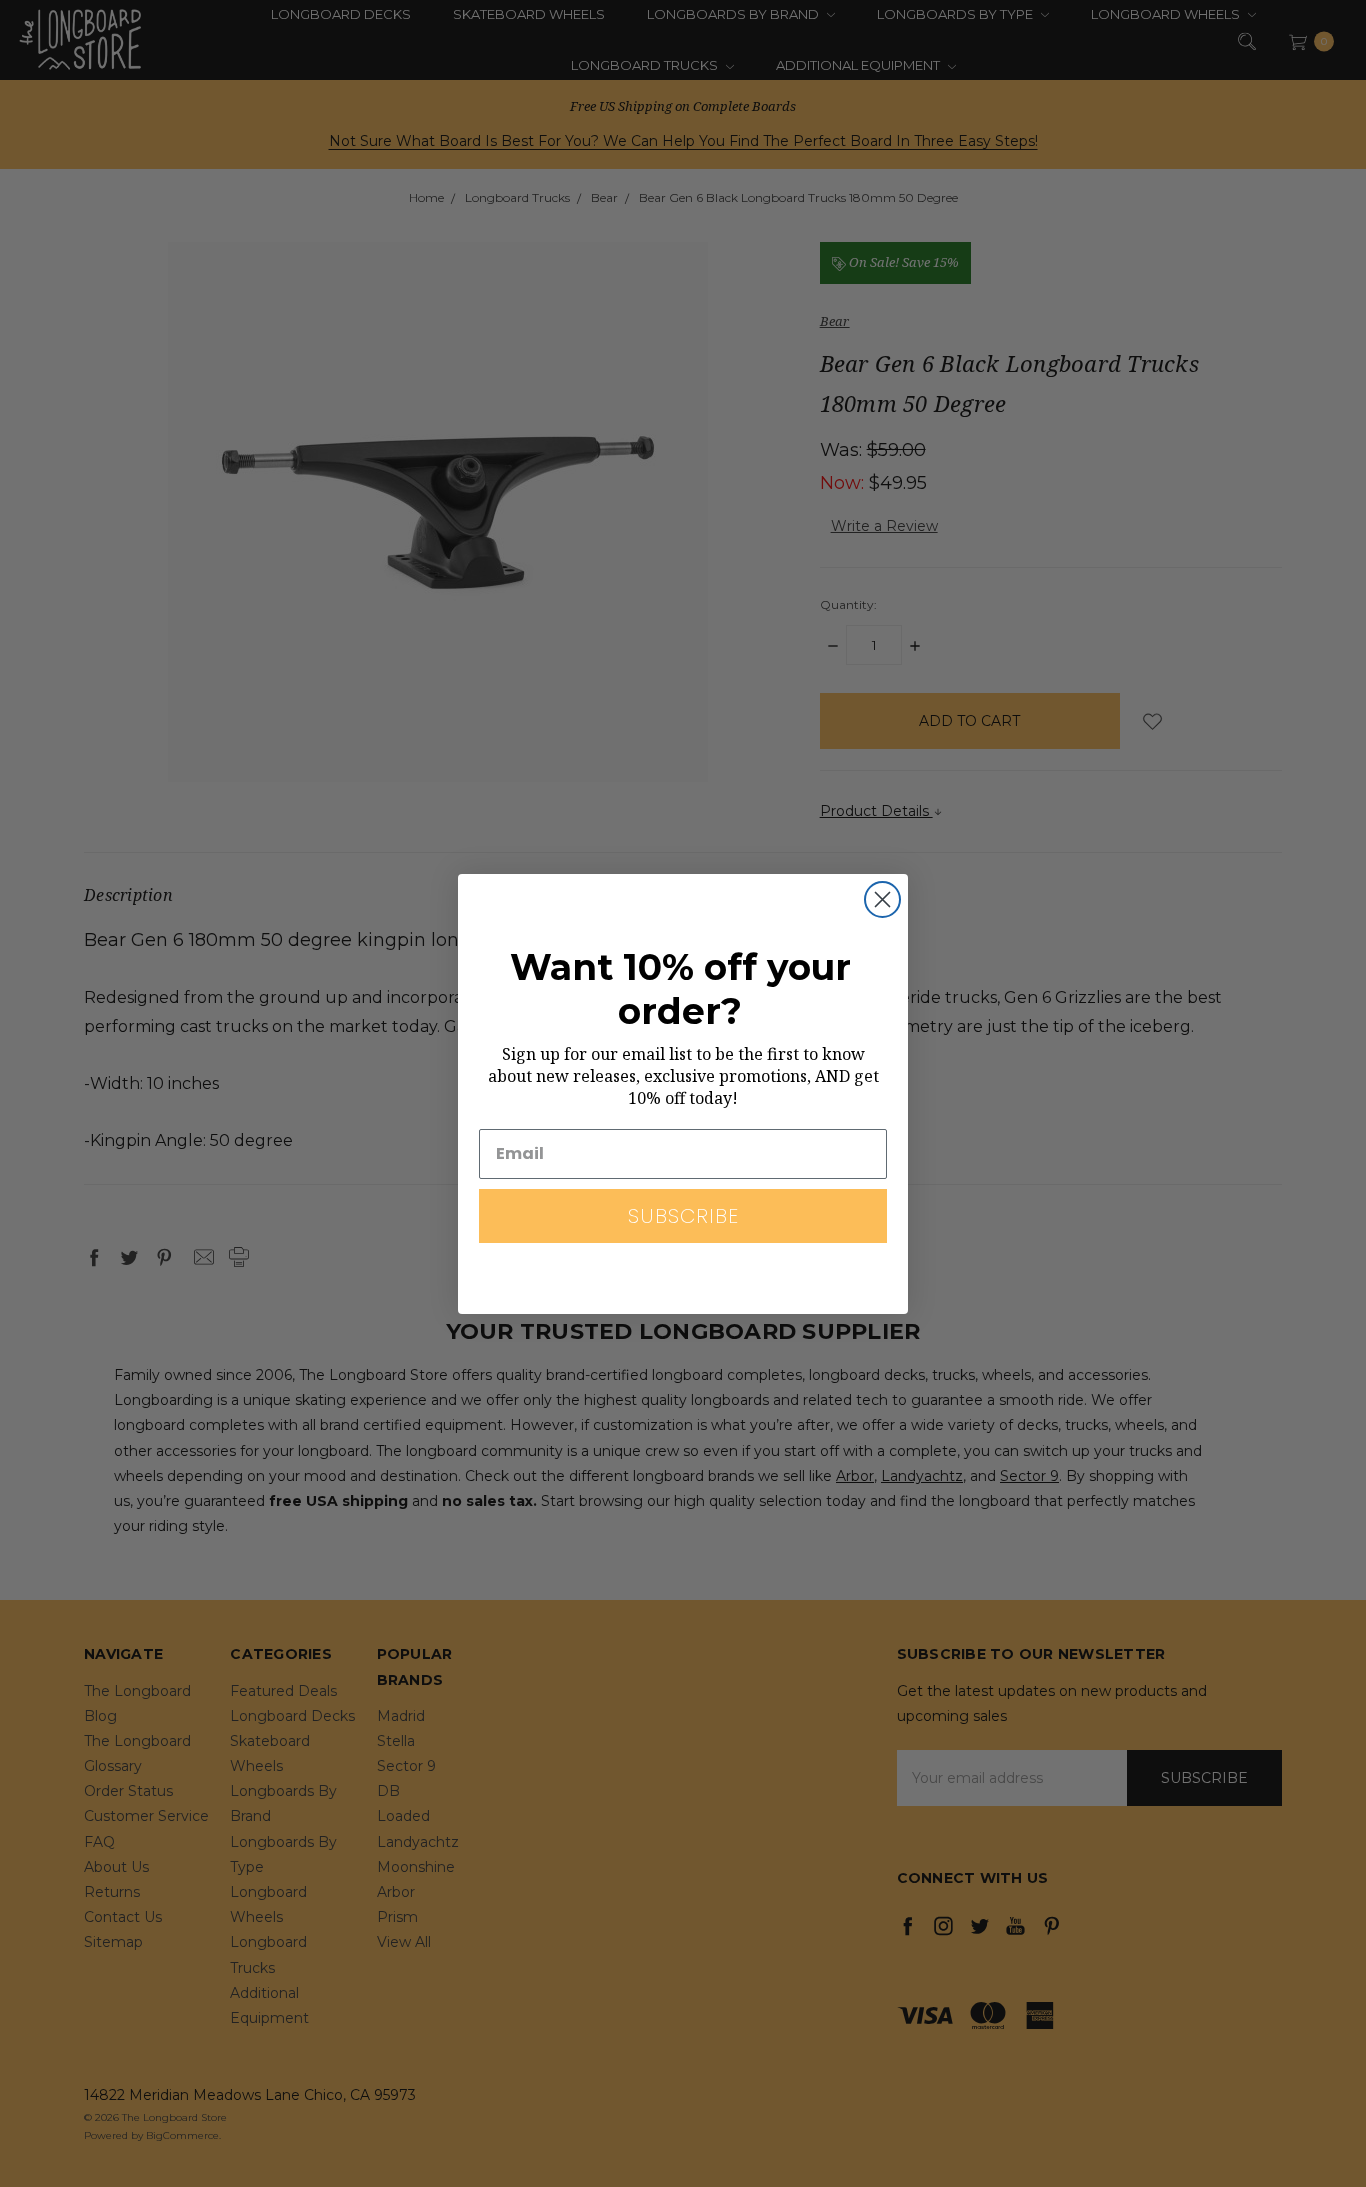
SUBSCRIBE (683, 1216)
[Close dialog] (882, 899)
